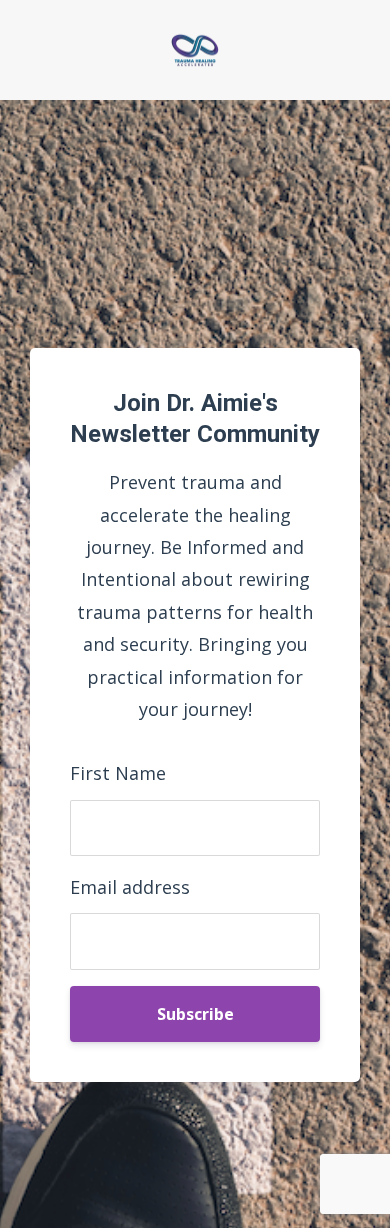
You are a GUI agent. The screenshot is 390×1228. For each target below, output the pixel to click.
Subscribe (195, 1014)
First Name (118, 773)
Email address (130, 887)
